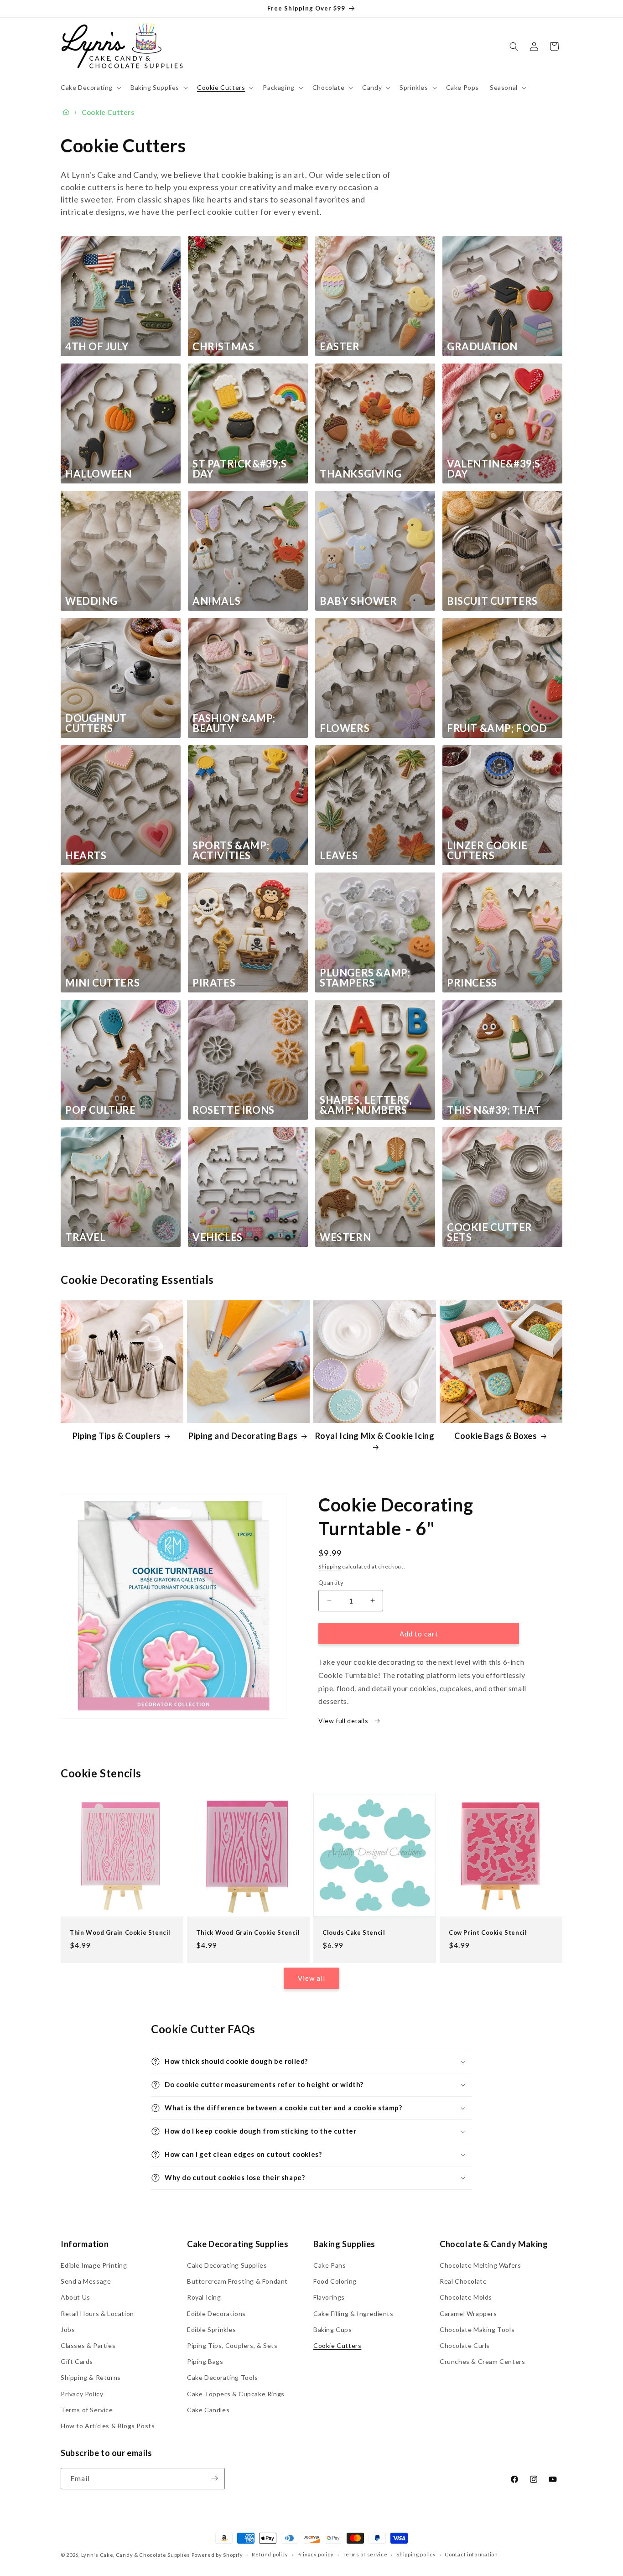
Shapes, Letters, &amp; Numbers (366, 1105)
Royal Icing (204, 2298)
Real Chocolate (463, 2282)
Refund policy (270, 2555)
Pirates (214, 983)
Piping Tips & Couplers (117, 1436)
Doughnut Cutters (96, 723)
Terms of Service (87, 2410)
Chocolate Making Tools (477, 2329)
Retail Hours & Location (97, 2314)
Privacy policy (316, 2555)
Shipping (330, 1566)
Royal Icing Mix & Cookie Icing (375, 1436)
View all (311, 1979)
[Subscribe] (214, 2478)
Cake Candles (208, 2410)
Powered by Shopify (217, 2555)
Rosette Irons (234, 1110)
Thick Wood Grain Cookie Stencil (248, 1932)
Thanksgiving (361, 474)
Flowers (345, 728)
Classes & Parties (88, 2346)
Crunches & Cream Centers (482, 2362)
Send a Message (86, 2282)
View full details (344, 1721)
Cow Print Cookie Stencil (488, 1932)
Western (345, 1237)
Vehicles (218, 1237)
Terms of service (365, 2555)
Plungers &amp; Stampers (365, 978)
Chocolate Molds (466, 2298)
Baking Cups (333, 2329)
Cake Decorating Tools (223, 2378)
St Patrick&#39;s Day (240, 469)
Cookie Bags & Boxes (496, 1436)
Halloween (98, 474)
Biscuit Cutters (492, 601)
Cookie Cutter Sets (490, 1232)
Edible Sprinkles (212, 2329)
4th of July (97, 347)
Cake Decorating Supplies (227, 2266)
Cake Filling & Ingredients (353, 2314)
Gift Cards (77, 2362)
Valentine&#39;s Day (494, 469)
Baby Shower (358, 601)
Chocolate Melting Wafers (480, 2266)
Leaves (339, 856)
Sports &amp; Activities (231, 851)
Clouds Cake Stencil (354, 1932)
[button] (90, 88)
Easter (340, 347)
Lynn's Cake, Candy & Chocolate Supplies (136, 2555)
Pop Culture (101, 1110)
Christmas (223, 347)
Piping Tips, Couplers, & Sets (232, 2346)
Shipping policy (416, 2555)
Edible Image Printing (94, 2266)
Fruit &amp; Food (497, 728)
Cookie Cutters (337, 2346)
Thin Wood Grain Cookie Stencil (120, 1932)
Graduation (482, 347)
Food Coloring (335, 2282)
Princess (472, 983)
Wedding (91, 601)
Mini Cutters (102, 983)
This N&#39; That (494, 1110)
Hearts (86, 856)
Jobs (68, 2329)
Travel (86, 1237)
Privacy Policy (82, 2394)
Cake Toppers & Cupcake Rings (236, 2394)
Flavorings (329, 2298)
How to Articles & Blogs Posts (108, 2426)
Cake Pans (330, 2266)
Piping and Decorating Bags (243, 1436)
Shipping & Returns (91, 2378)
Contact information (471, 2555)
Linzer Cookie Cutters (487, 851)
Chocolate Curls (465, 2346)
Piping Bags (205, 2362)
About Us (75, 2298)
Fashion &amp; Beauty (234, 723)
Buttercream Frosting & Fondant (237, 2282)
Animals (216, 601)
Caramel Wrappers (468, 2314)
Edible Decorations (216, 2314)
